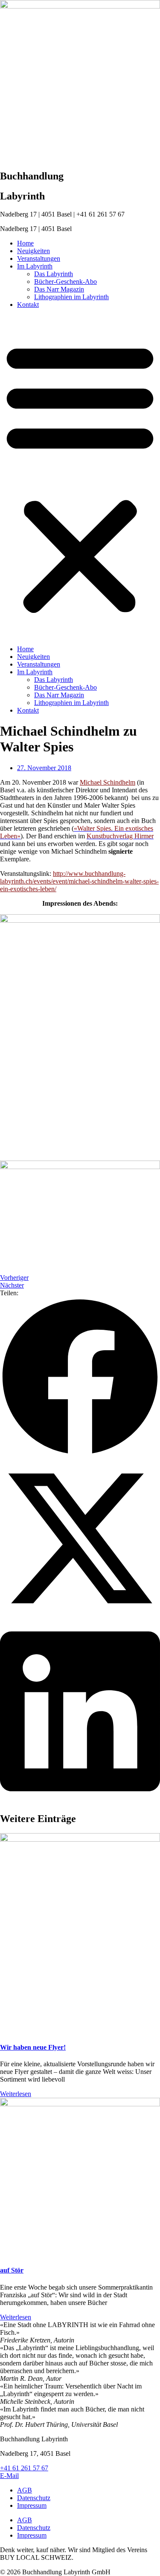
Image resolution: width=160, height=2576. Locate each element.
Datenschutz (34, 2498)
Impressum (32, 2505)
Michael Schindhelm (108, 782)
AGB (25, 2490)
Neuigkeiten (33, 251)
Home (25, 243)
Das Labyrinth (54, 274)
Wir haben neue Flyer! (33, 2047)
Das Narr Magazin (59, 289)
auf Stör (12, 2270)
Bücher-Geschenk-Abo (65, 282)
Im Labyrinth (35, 266)
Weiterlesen (16, 2094)
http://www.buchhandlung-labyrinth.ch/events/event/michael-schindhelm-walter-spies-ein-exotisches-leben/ (79, 881)
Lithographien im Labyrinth (71, 297)
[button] (80, 477)
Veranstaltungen (39, 258)
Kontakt (28, 305)
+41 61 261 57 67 (24, 2468)
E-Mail (9, 2476)
